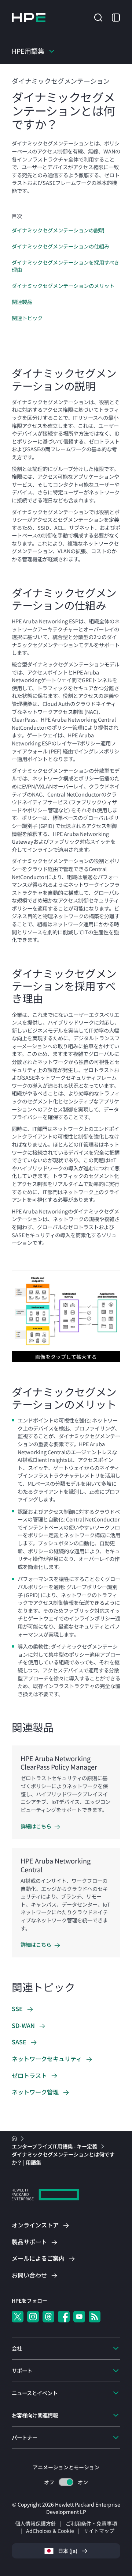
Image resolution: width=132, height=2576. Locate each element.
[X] (18, 2317)
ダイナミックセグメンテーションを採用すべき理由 (65, 266)
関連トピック (27, 318)
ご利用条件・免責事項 (91, 2523)
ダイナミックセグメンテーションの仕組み (60, 246)
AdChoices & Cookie (50, 2531)
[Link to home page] (15, 2138)
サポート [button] (22, 2370)
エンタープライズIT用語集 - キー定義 (55, 2146)
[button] (98, 17)
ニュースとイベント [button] (35, 2393)
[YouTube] (79, 2317)
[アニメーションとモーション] (66, 2482)
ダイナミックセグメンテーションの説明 (58, 230)
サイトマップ (99, 2531)
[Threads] (48, 2317)
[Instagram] (33, 2317)
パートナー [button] (25, 2437)
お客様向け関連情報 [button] (35, 2415)
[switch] (66, 2482)
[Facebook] (64, 2317)
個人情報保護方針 (36, 2523)
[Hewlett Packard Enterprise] (29, 18)
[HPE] (45, 2195)
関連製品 (22, 302)
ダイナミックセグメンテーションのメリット (63, 286)
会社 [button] (17, 2348)
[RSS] (95, 2317)
